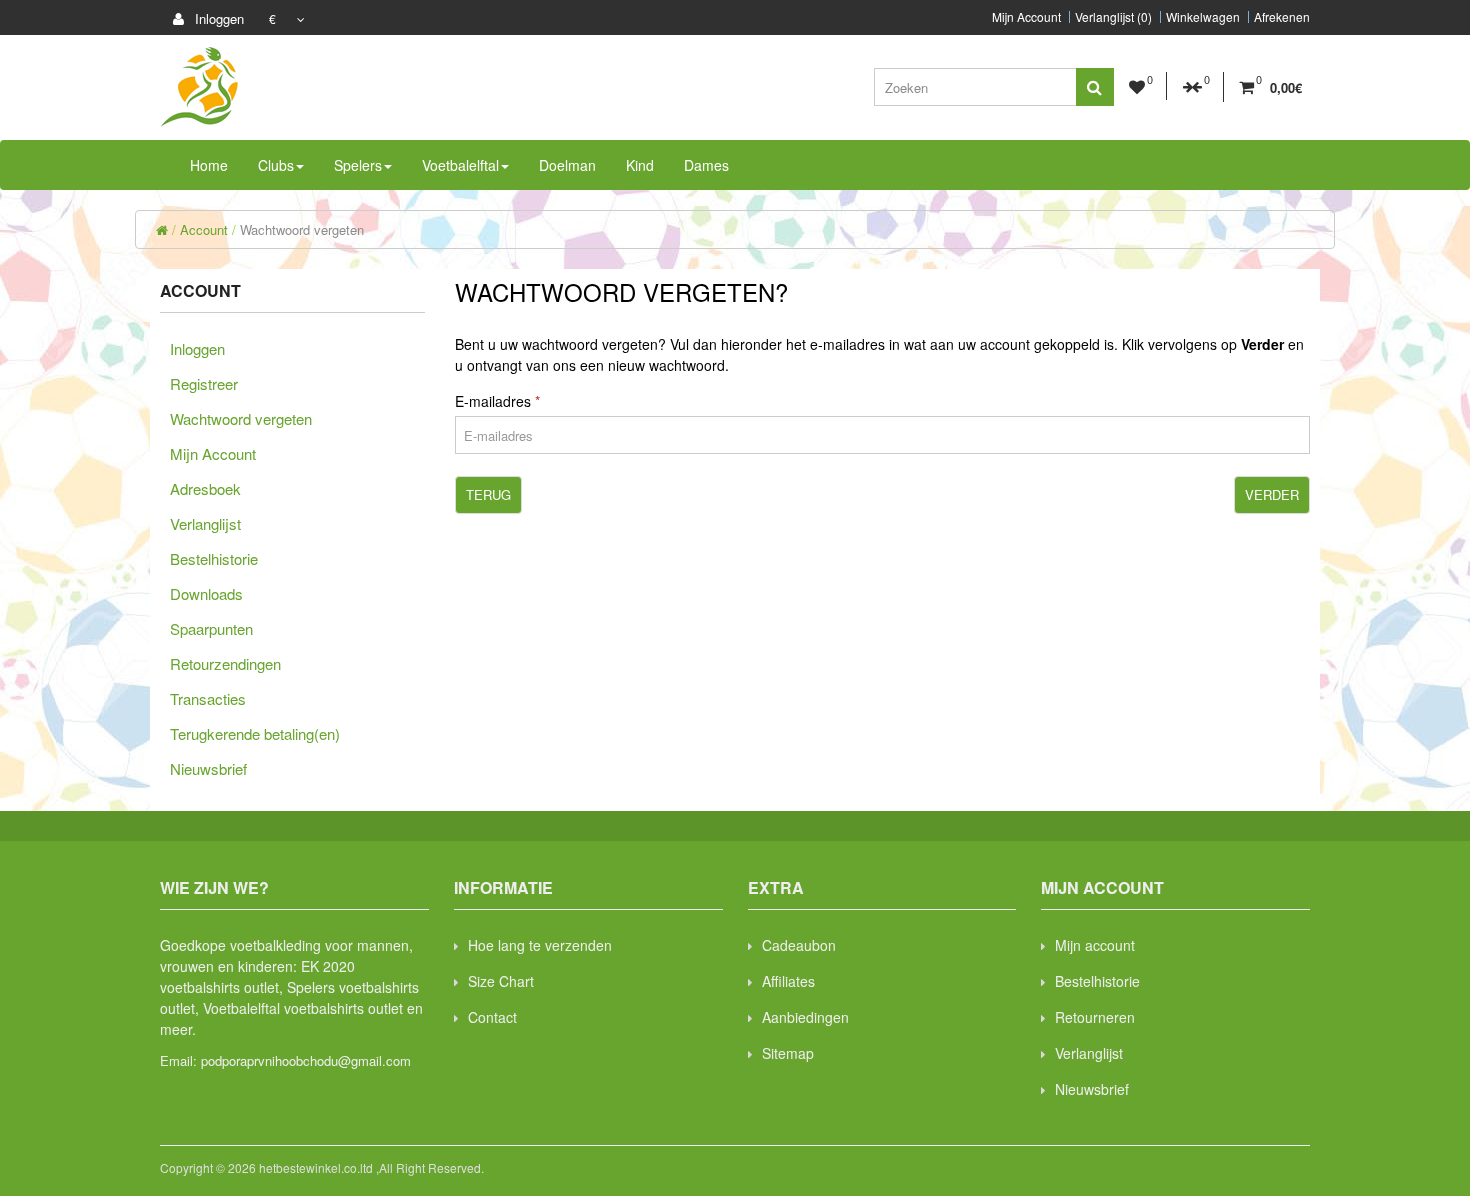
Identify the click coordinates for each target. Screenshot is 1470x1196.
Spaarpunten (211, 628)
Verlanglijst (205, 523)
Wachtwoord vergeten (302, 229)
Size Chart (501, 981)
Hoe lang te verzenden (540, 945)
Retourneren (1095, 1017)
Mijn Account (1026, 17)
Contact (492, 1017)
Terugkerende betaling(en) (255, 733)
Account (204, 229)
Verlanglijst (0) (1113, 17)
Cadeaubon (799, 945)
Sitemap (788, 1053)
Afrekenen (1282, 17)
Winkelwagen (1203, 17)
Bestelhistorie (214, 558)
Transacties (208, 698)
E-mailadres (493, 401)
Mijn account (1095, 945)
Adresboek (205, 488)
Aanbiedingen (805, 1017)
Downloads (206, 593)
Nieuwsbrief (208, 768)
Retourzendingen (225, 663)
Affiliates (788, 981)
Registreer (204, 383)
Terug (488, 494)
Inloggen (217, 18)
